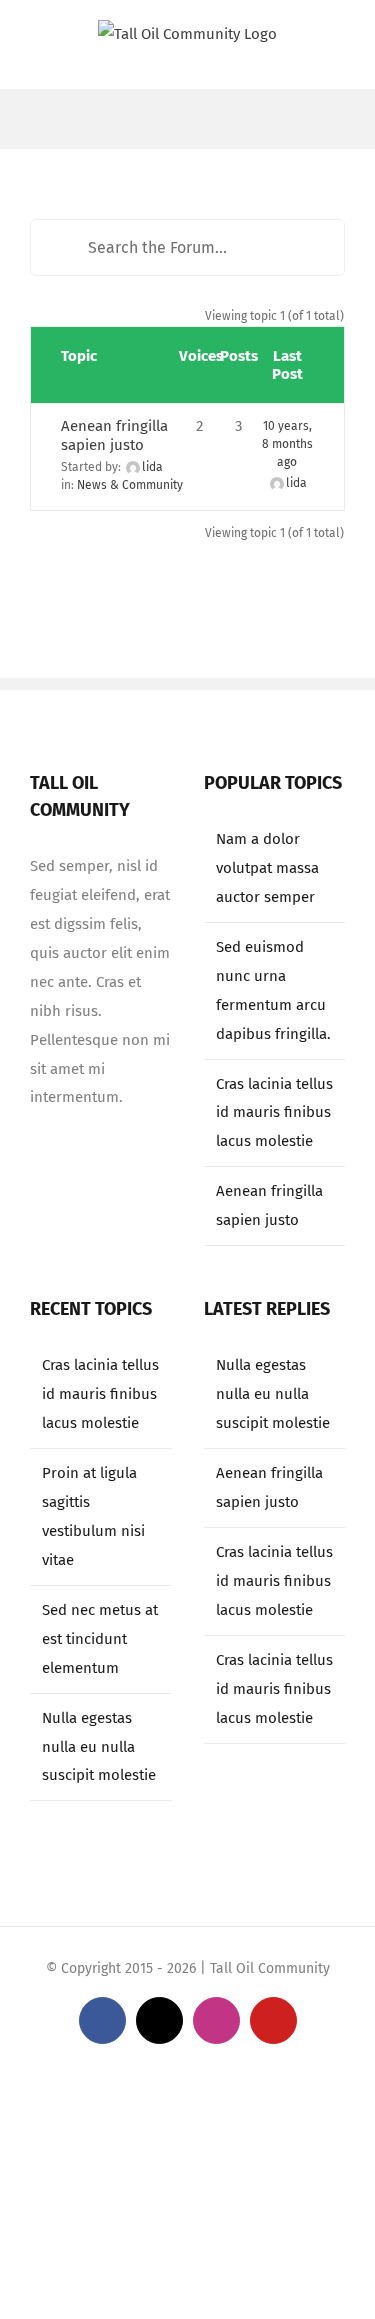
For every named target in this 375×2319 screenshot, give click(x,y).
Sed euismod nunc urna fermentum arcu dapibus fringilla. (273, 990)
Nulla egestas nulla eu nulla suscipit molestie (99, 1747)
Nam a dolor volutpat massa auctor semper (267, 868)
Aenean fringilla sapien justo (114, 435)
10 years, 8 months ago (287, 444)
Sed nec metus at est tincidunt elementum (100, 1639)
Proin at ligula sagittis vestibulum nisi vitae (93, 1516)
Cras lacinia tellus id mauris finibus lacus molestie (274, 1113)
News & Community (130, 485)
